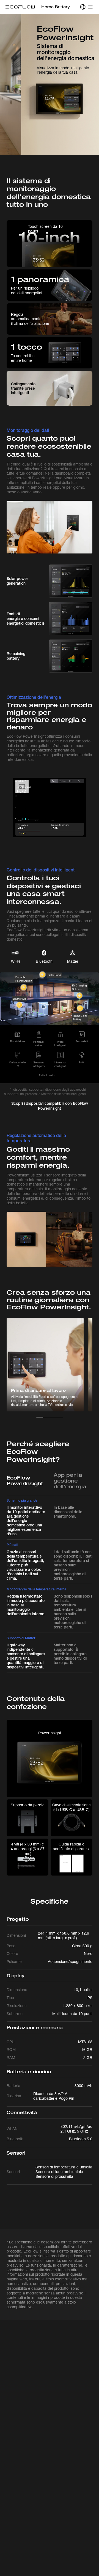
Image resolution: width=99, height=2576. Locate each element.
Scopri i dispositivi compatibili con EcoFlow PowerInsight (50, 1106)
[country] (83, 7)
